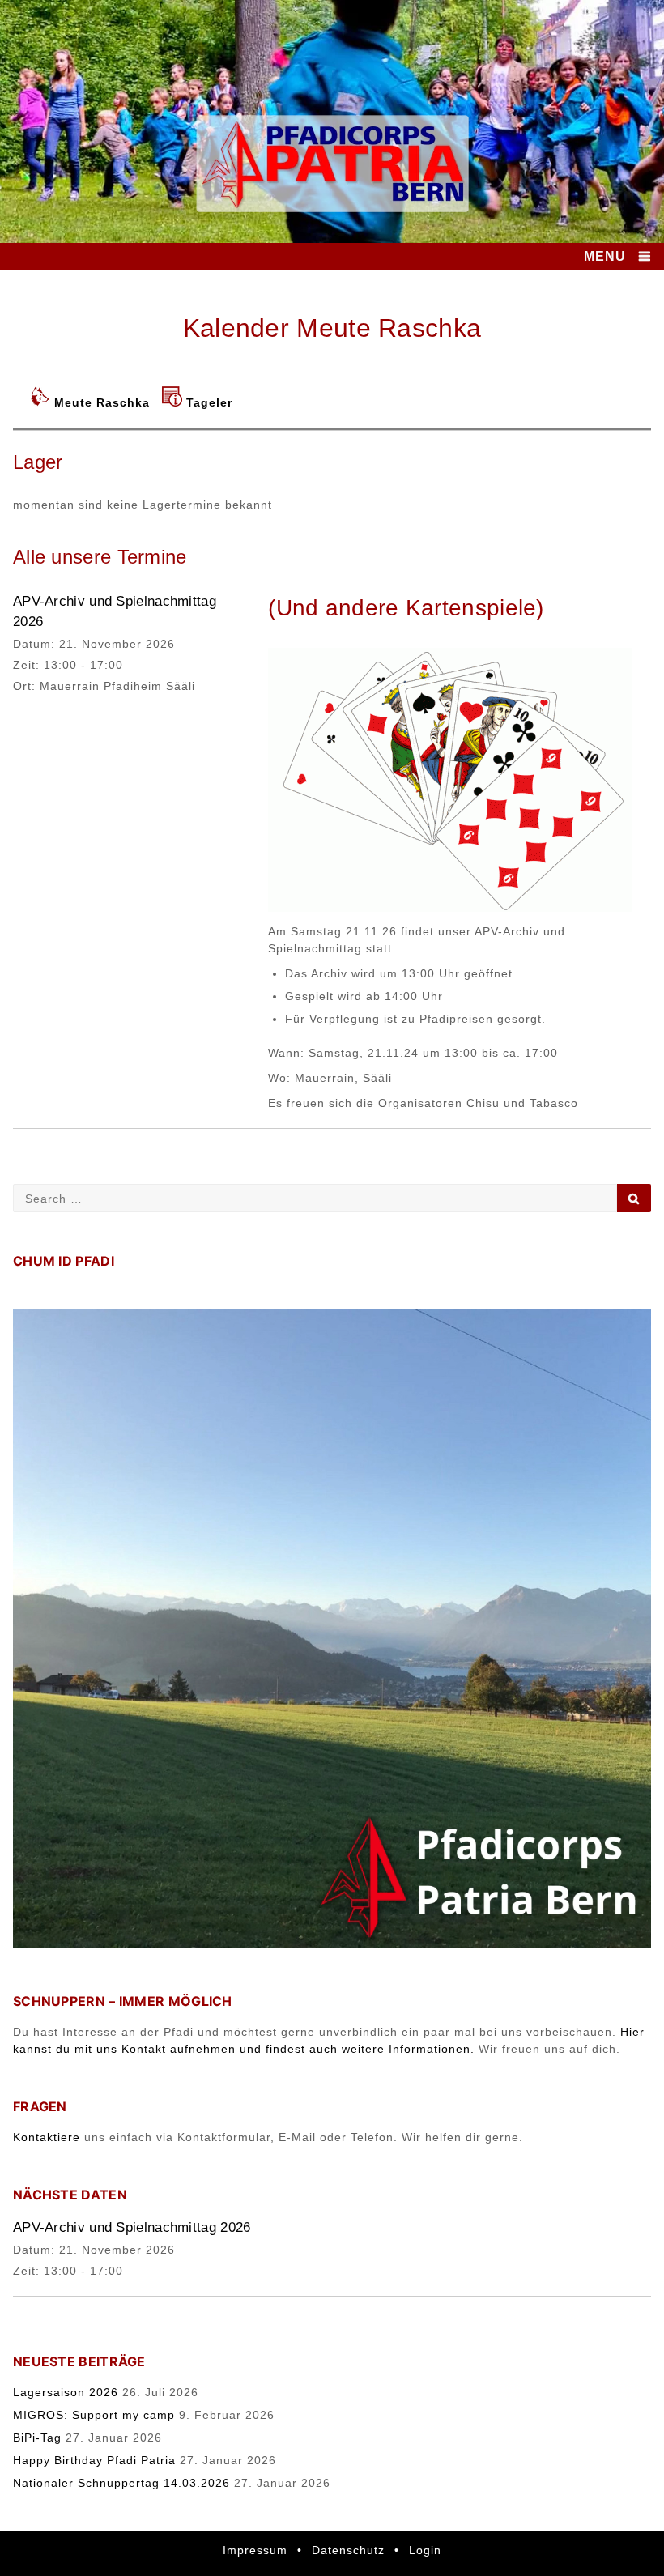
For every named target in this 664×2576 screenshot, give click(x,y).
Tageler (209, 402)
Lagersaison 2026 (66, 2392)
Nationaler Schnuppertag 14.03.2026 (121, 2483)
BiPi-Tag (37, 2438)
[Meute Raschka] (42, 402)
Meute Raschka (102, 402)
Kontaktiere (47, 2137)
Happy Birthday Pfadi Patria (94, 2460)
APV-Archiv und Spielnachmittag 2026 (132, 2227)
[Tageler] (174, 402)
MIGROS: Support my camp (94, 2415)
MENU (605, 256)
